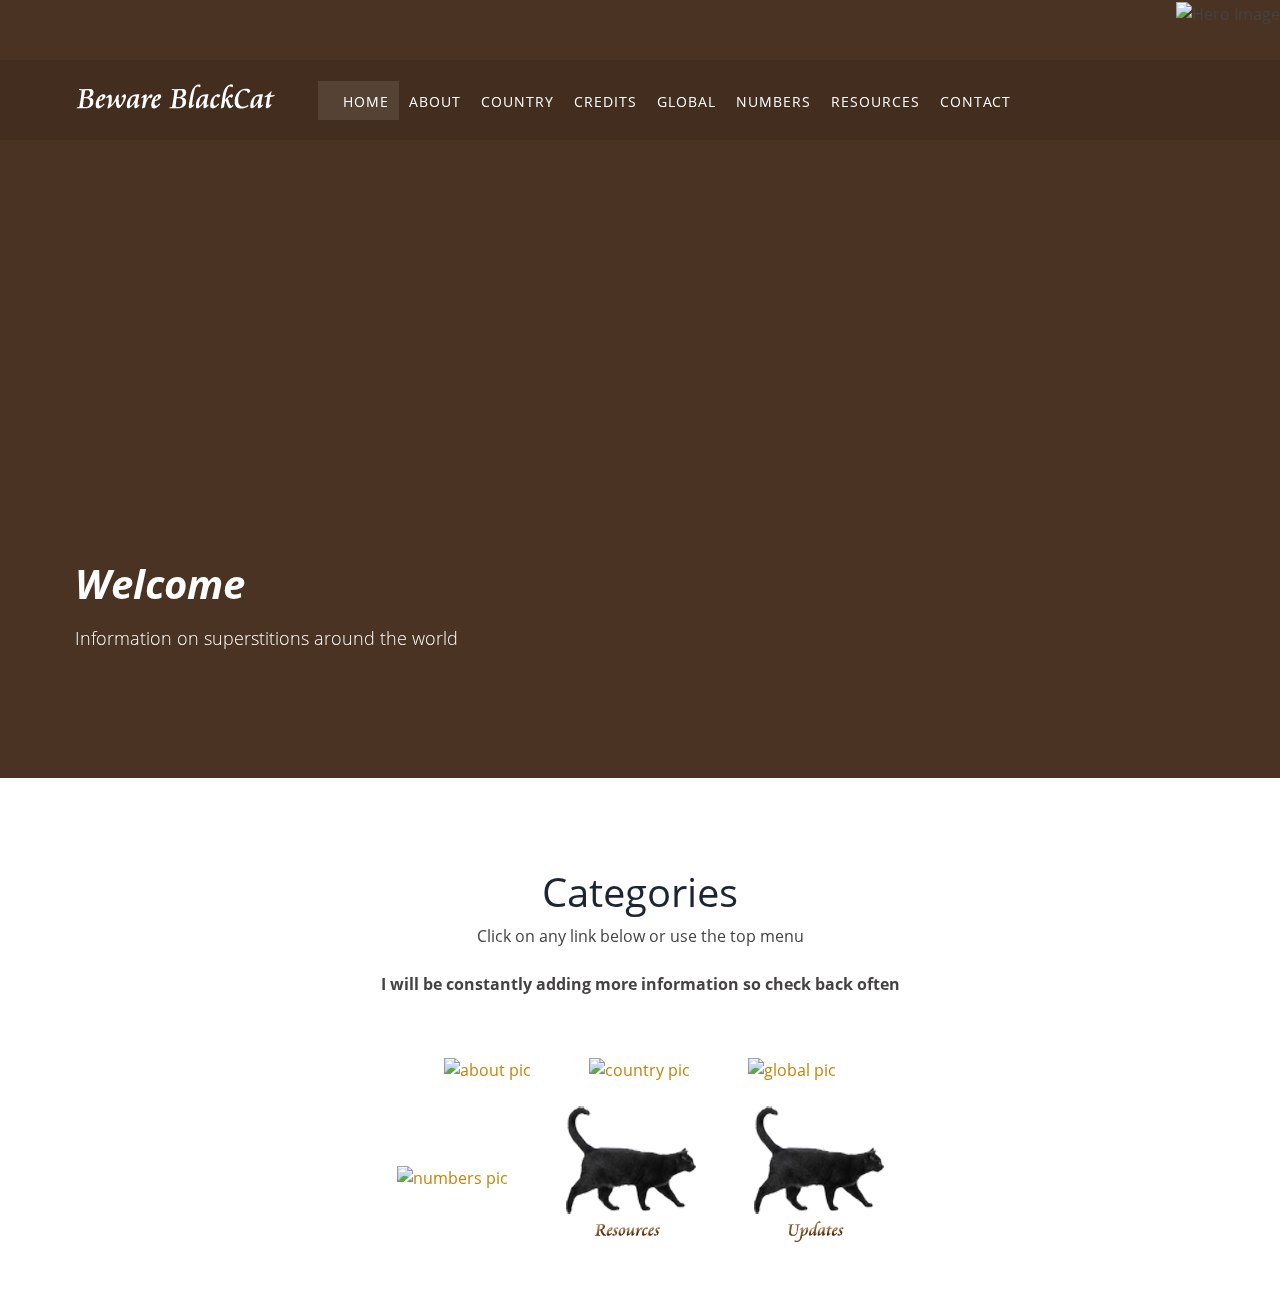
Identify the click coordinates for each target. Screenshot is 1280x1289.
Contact (975, 101)
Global (686, 101)
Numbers (773, 101)
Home (358, 101)
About (435, 101)
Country (517, 101)
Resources (875, 101)
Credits (605, 101)
